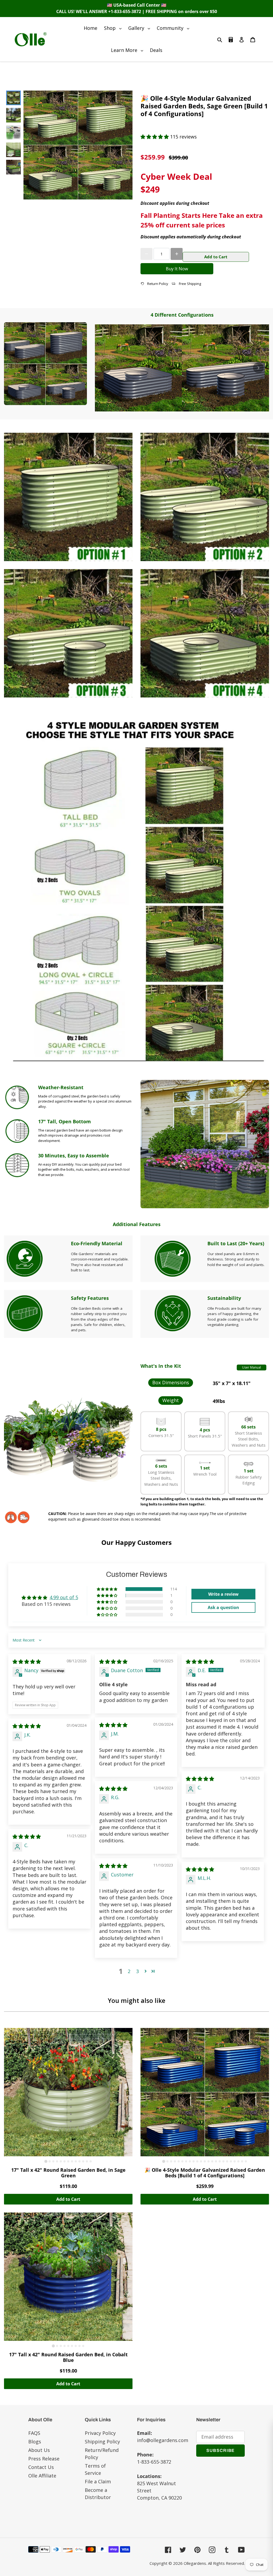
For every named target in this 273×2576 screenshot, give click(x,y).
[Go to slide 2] (50, 2161)
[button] (155, 137)
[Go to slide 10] (79, 2161)
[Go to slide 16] (220, 2161)
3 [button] (138, 1971)
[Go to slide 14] (212, 2161)
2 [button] (129, 1971)
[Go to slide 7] (68, 2161)
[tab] (178, 411)
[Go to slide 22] (242, 2161)
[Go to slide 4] (57, 2161)
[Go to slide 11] (83, 2161)
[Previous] (106, 368)
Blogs (35, 2442)
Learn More (128, 50)
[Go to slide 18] (227, 2161)
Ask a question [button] (223, 1607)
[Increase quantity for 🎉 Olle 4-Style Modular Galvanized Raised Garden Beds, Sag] (177, 254)
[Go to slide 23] (246, 2161)
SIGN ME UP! (221, 2520)
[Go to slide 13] (91, 2161)
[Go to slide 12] (87, 2161)
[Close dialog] (267, 2426)
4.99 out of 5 (64, 1597)
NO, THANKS (221, 2536)
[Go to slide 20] (235, 2161)
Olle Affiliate (42, 2476)
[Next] (258, 368)
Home (91, 28)
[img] (27, 1661)
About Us (39, 2450)
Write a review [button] (223, 1594)
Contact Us (41, 2467)
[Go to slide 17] (223, 2161)
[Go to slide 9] (76, 2161)
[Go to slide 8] (72, 2161)
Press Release (44, 2459)
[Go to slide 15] (216, 2161)
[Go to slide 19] (231, 2161)
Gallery (140, 28)
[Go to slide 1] (46, 2161)
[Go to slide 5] (61, 2161)
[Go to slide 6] (65, 2161)
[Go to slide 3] (53, 2161)
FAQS (34, 2433)
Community (174, 28)
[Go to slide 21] (238, 2161)
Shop (114, 28)
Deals (156, 50)
